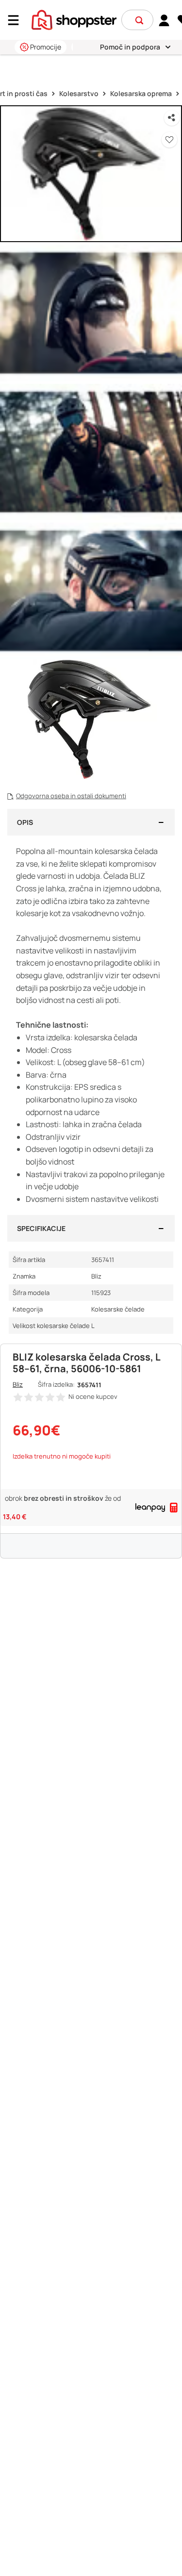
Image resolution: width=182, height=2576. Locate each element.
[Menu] (17, 20)
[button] (139, 20)
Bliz (18, 1384)
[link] (164, 20)
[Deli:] (172, 118)
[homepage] (74, 19)
